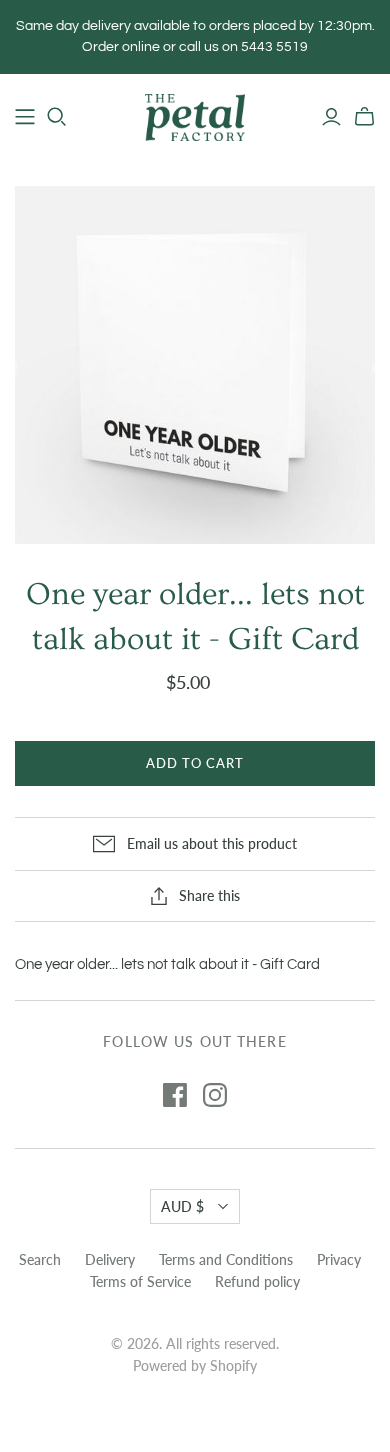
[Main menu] (25, 117)
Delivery (110, 1259)
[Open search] (57, 117)
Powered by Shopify (195, 1365)
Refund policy (257, 1281)
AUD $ (182, 1206)
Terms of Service (140, 1281)
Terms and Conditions (226, 1259)
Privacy (339, 1259)
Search (40, 1259)
